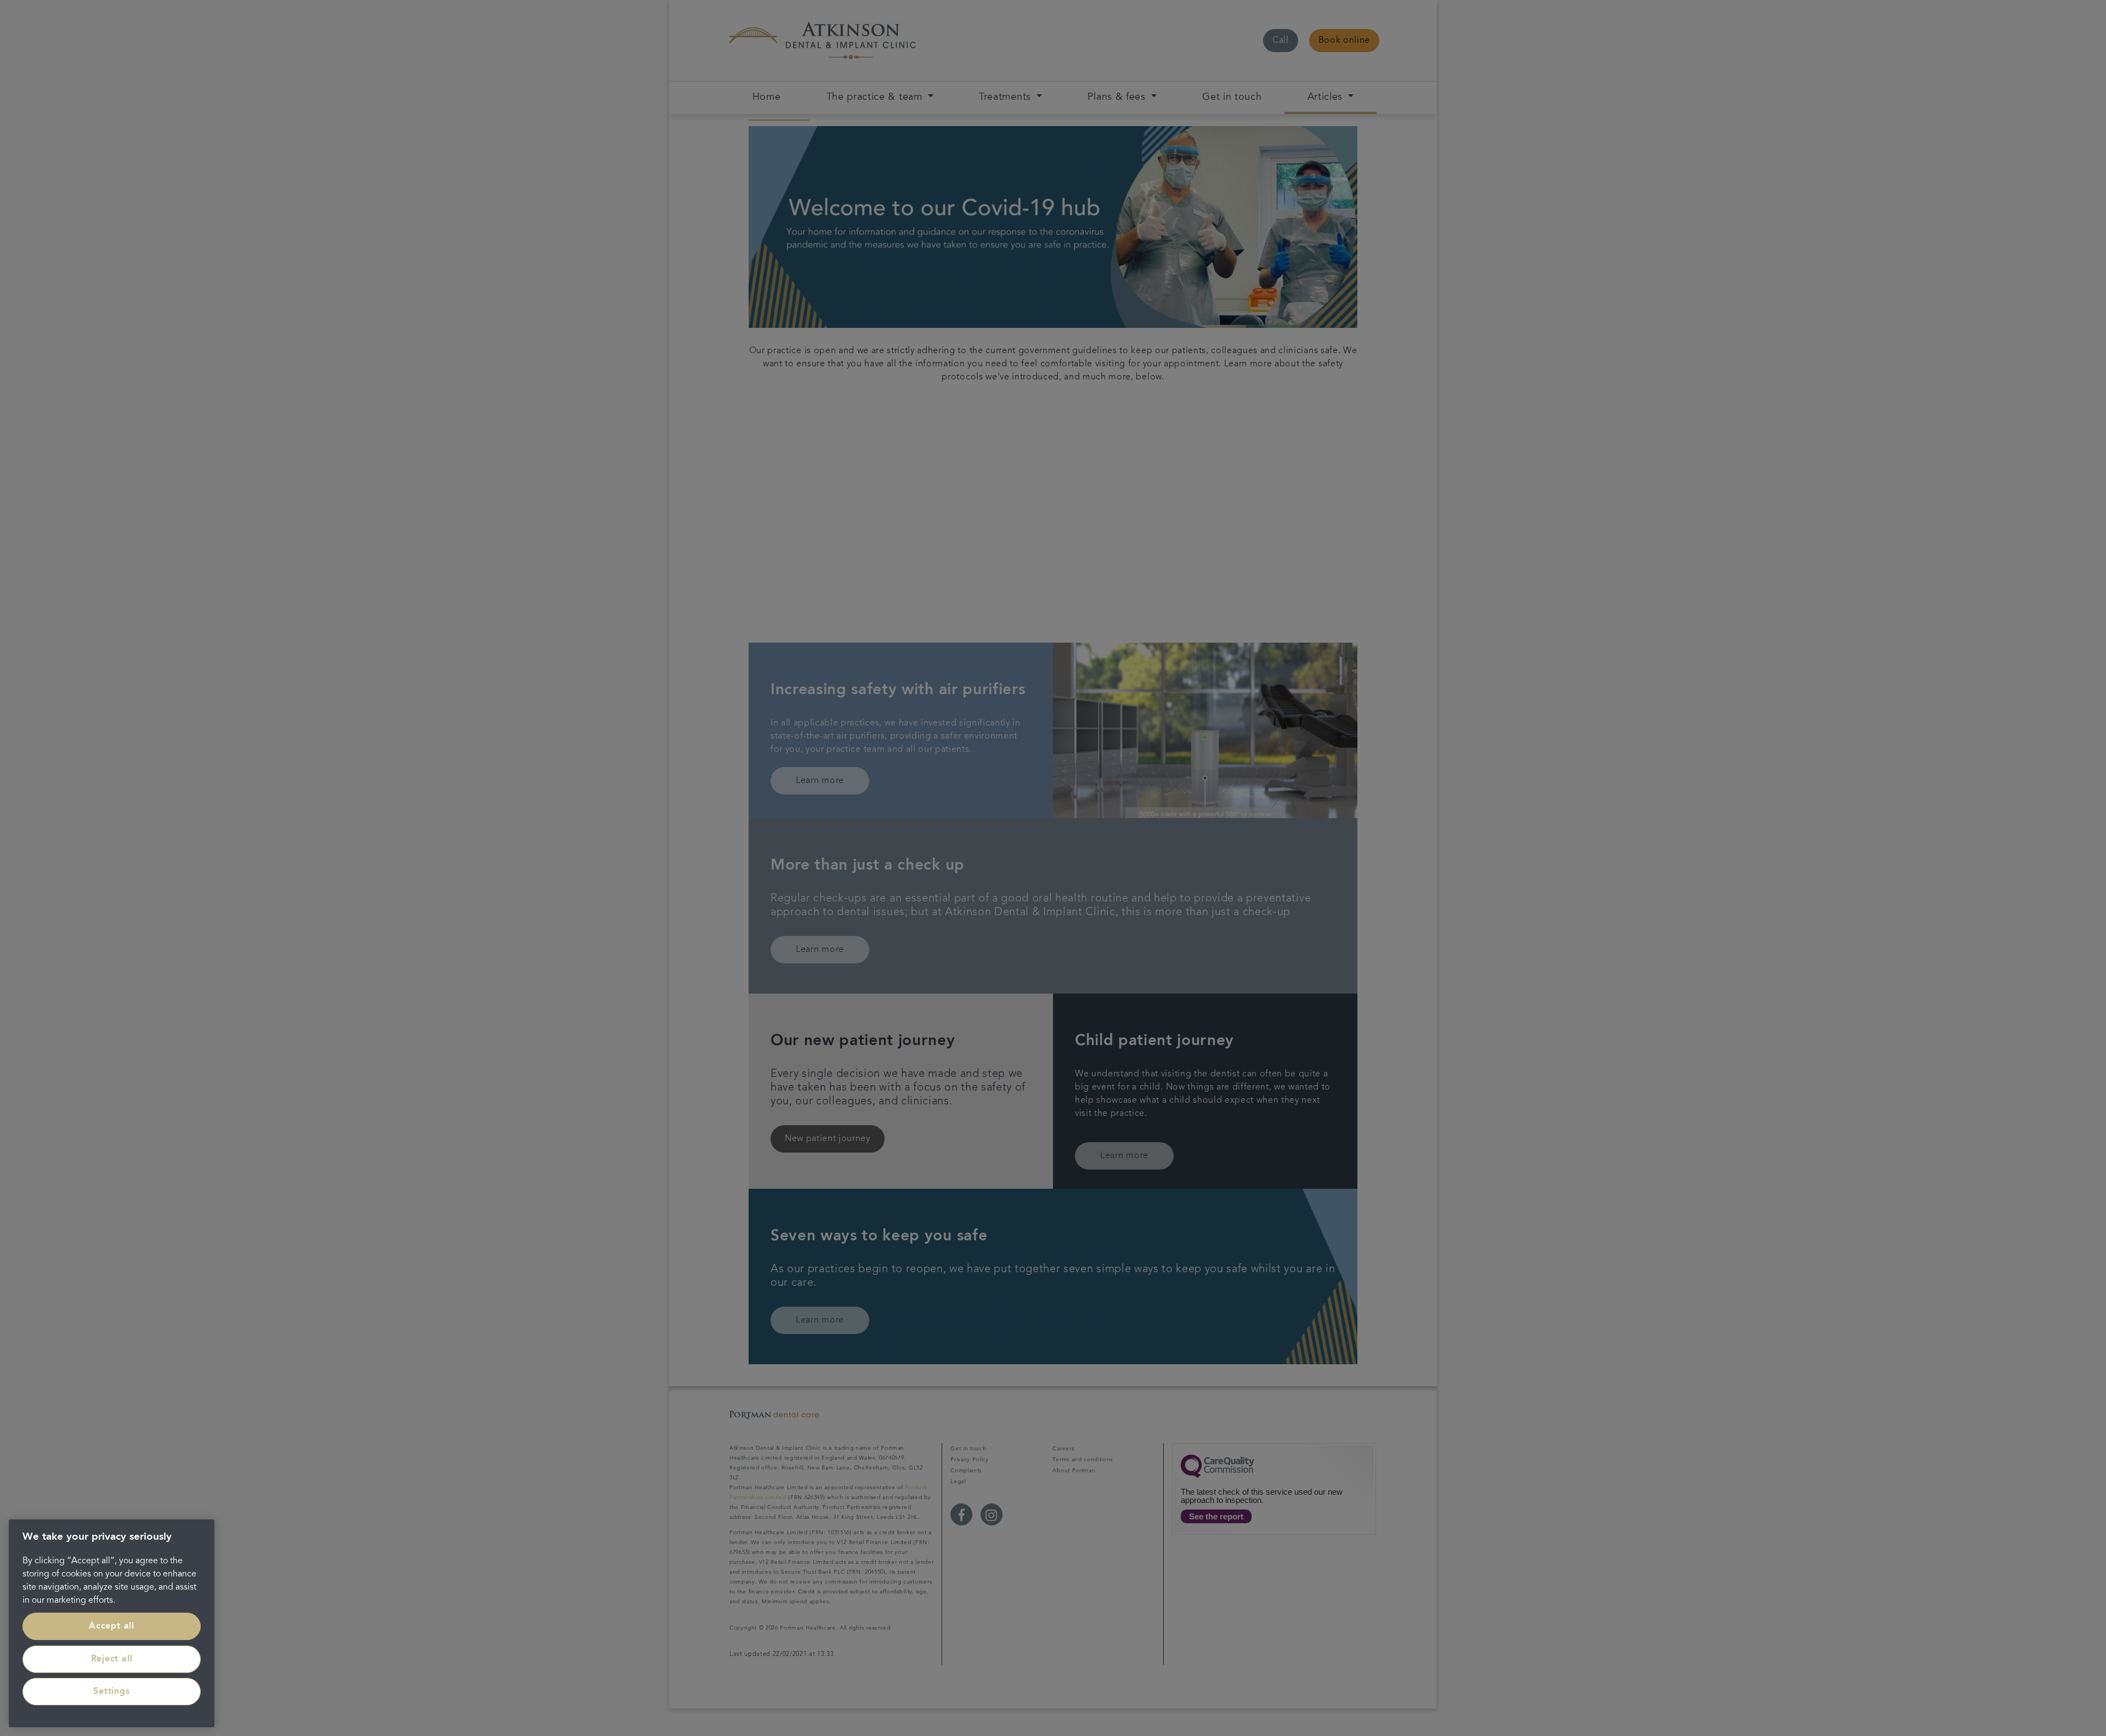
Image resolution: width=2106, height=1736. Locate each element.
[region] (112, 1623)
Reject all (112, 1659)
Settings (111, 1692)
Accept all (112, 1626)
